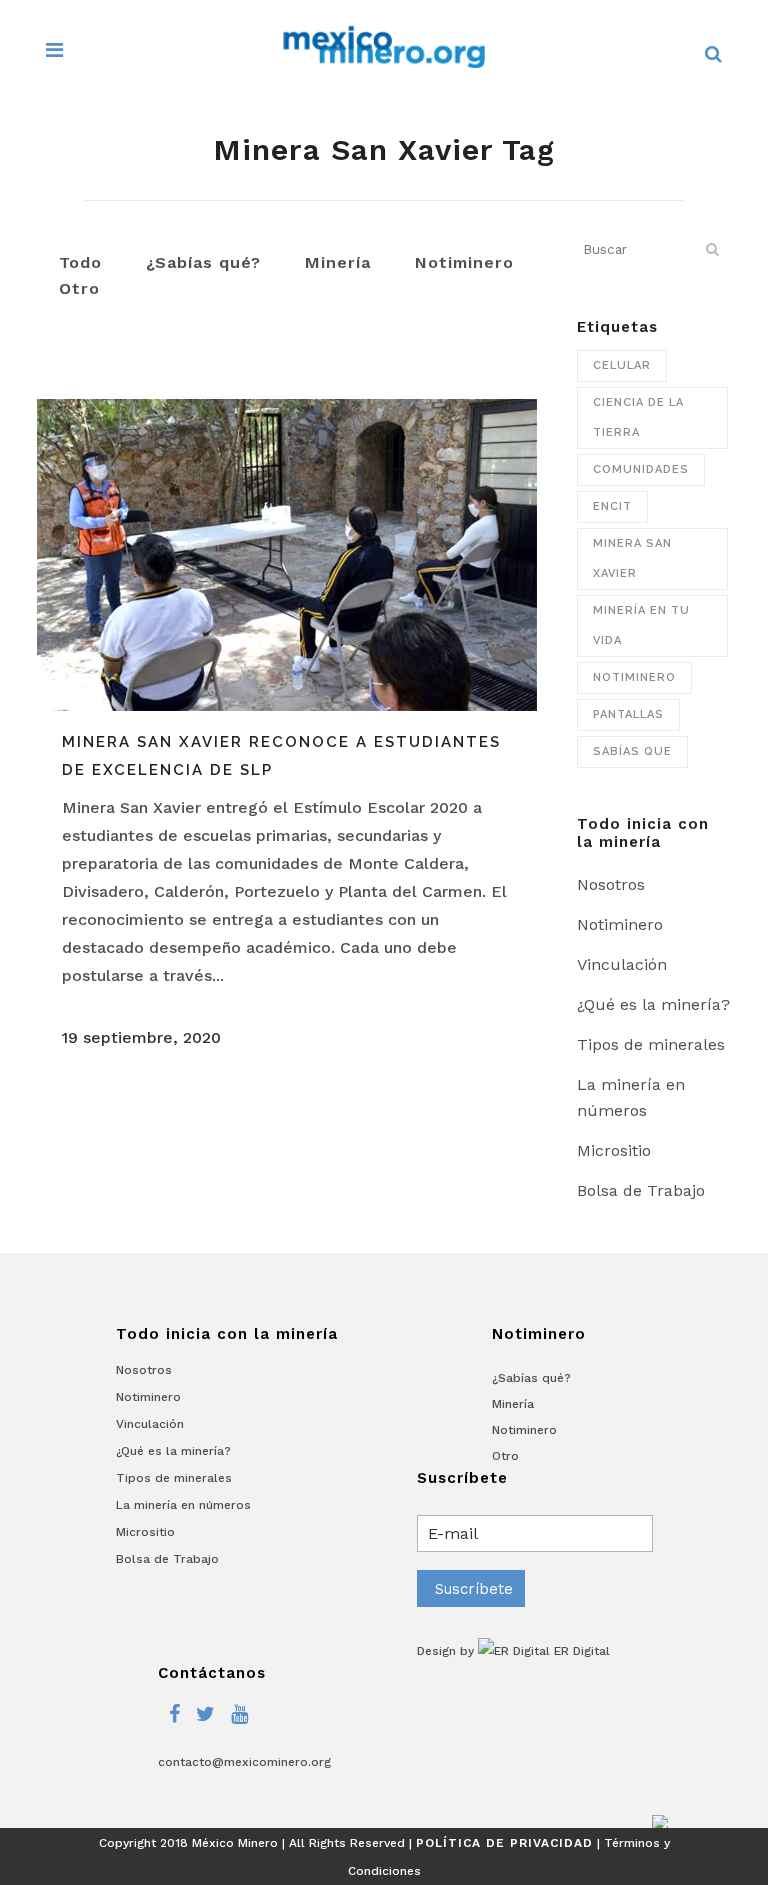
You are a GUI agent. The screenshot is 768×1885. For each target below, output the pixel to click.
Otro (505, 1456)
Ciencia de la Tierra (638, 417)
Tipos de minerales (651, 1044)
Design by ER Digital (513, 1651)
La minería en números (183, 1505)
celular (622, 365)
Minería (513, 1404)
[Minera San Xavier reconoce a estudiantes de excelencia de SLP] (287, 555)
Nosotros (611, 884)
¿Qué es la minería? (653, 1004)
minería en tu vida (641, 625)
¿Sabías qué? (531, 1378)
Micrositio (614, 1150)
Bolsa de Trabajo (641, 1190)
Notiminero (634, 677)
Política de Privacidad (504, 1843)
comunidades (641, 469)
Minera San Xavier (632, 558)
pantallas (628, 714)
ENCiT (612, 506)
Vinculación (622, 964)
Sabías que (632, 751)
